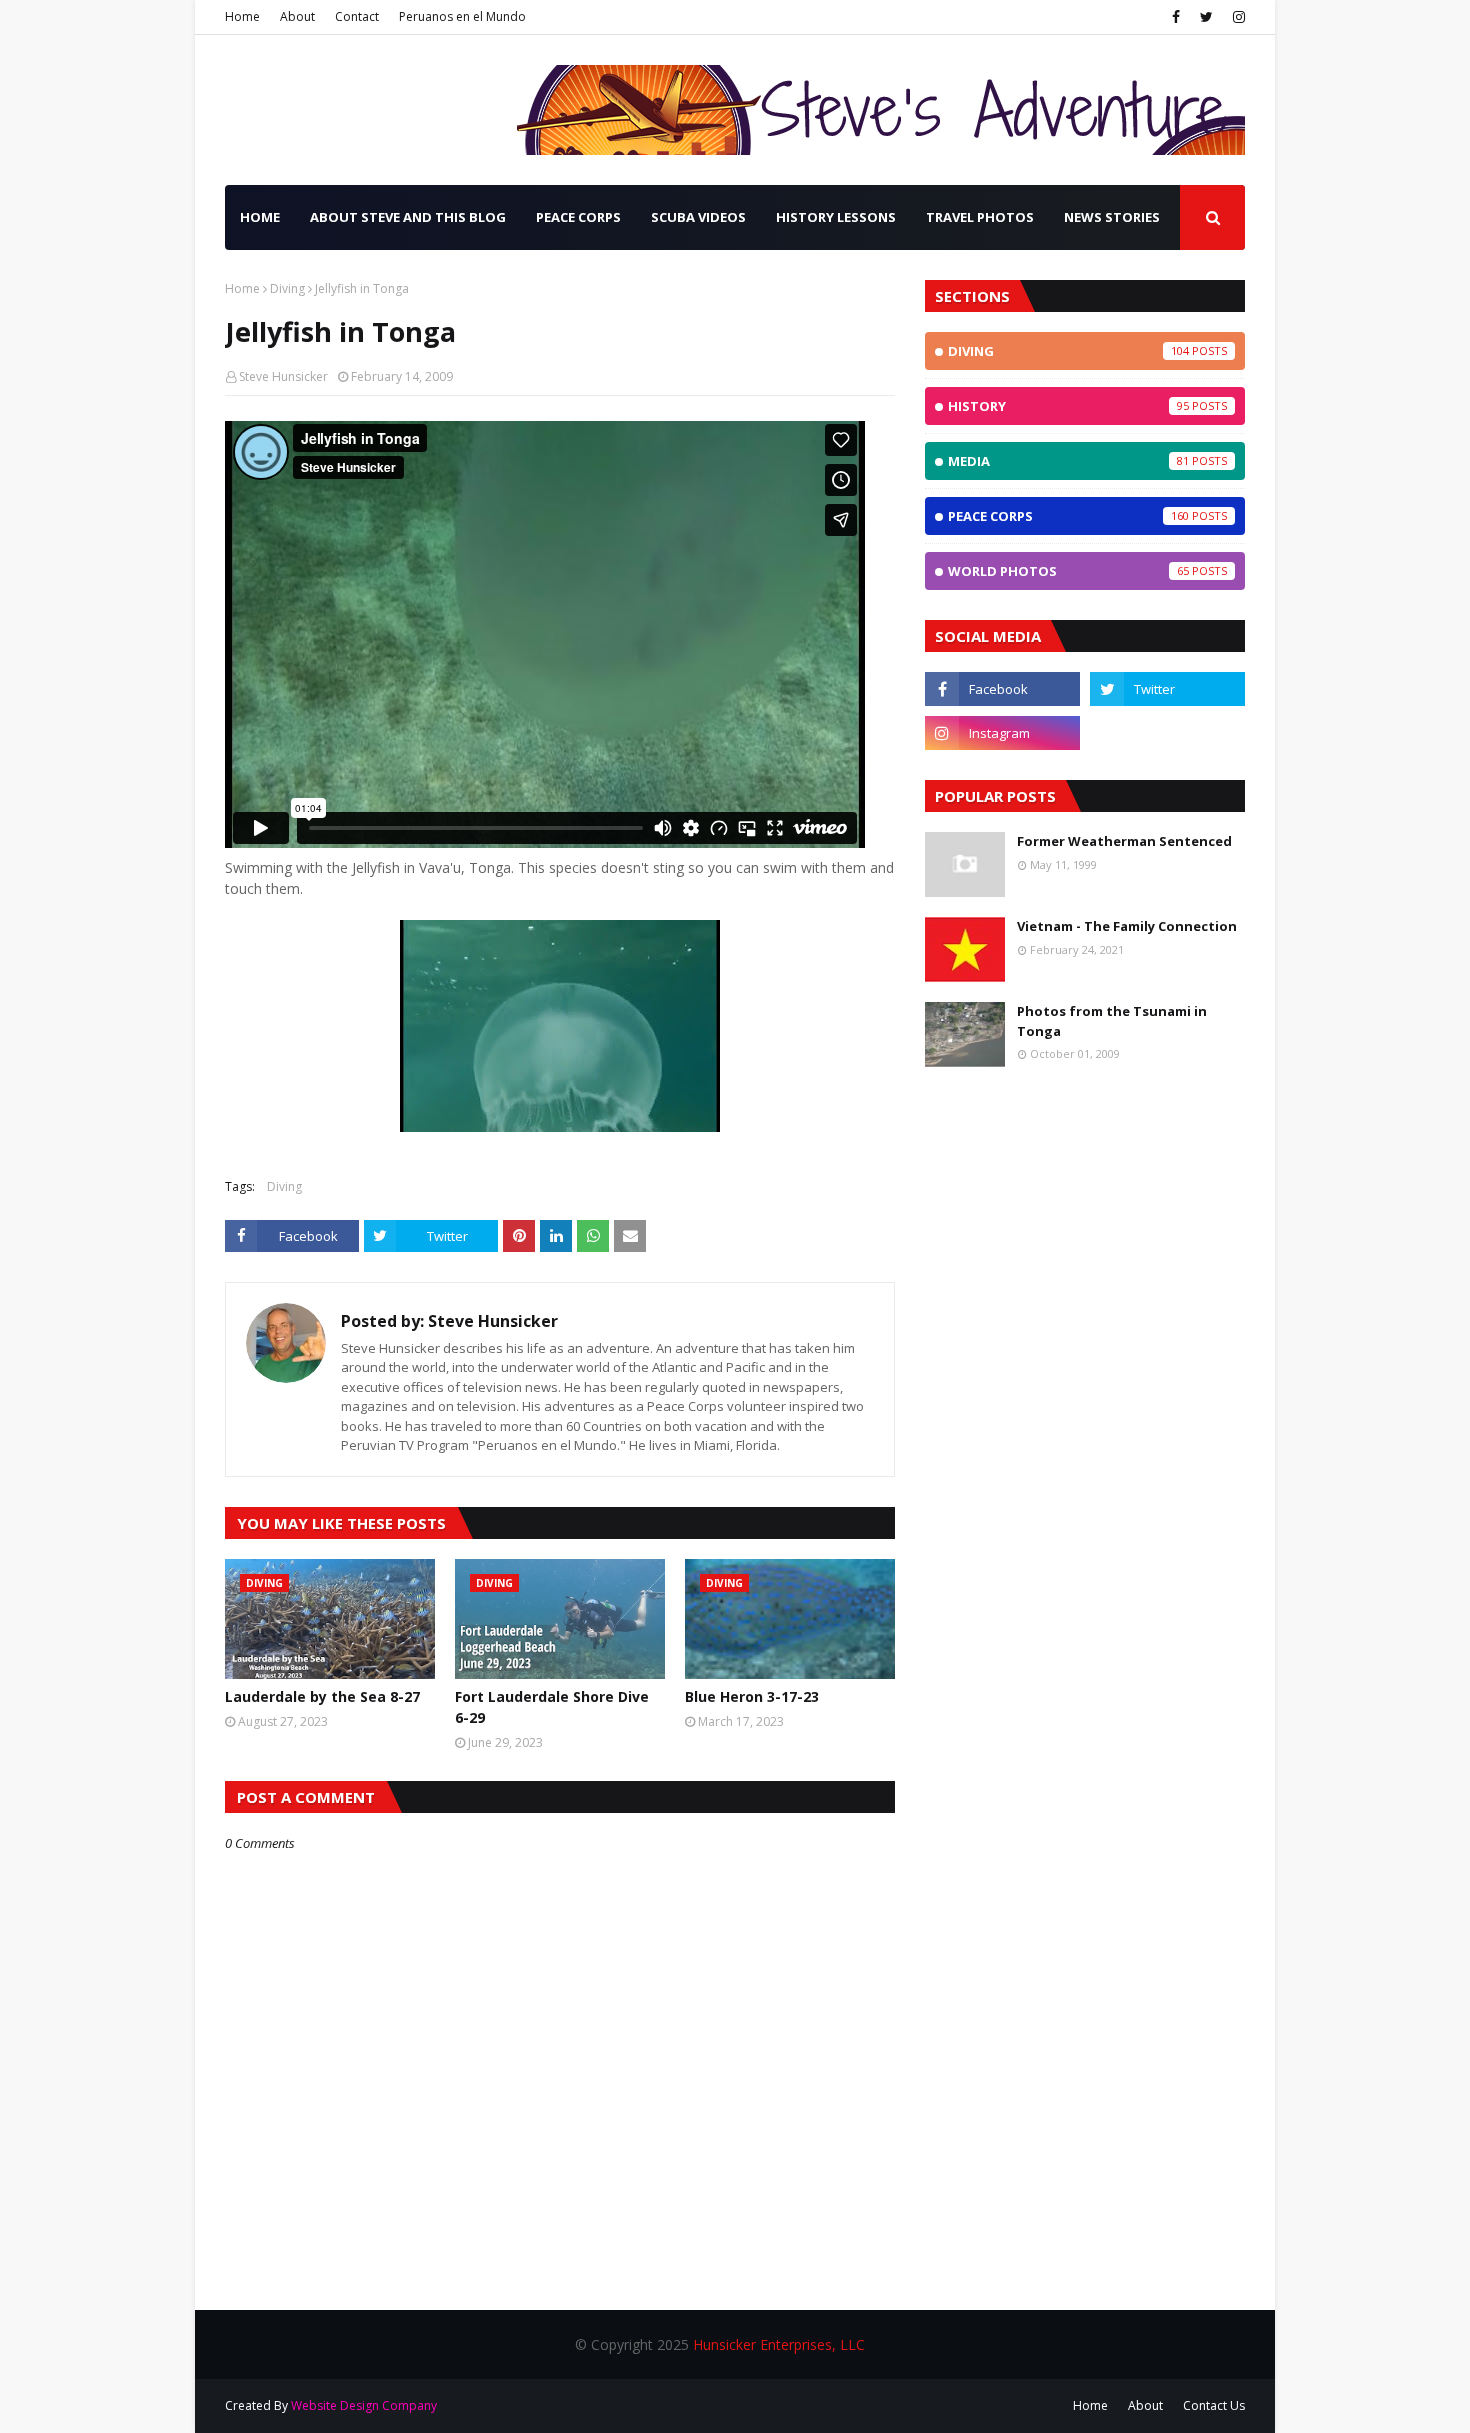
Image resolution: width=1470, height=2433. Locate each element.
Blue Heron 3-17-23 (752, 1696)
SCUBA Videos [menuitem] (698, 217)
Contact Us (1214, 2405)
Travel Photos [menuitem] (980, 217)
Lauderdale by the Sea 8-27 (322, 1696)
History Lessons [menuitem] (836, 217)
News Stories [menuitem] (1112, 217)
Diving (287, 288)
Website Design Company (364, 2405)
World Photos (1068, 571)
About (297, 16)
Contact (357, 16)
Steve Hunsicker (283, 376)
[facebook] (1176, 17)
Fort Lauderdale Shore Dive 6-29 (552, 1707)
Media (1068, 461)
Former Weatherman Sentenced (1124, 841)
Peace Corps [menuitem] (578, 217)
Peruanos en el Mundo (462, 16)
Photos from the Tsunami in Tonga (1112, 1021)
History (1068, 406)
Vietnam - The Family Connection (1127, 926)
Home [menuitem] (260, 217)
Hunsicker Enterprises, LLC (779, 2344)
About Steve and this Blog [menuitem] (408, 217)
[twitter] (1206, 17)
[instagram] (1236, 17)
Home (242, 16)
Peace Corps (1068, 516)
